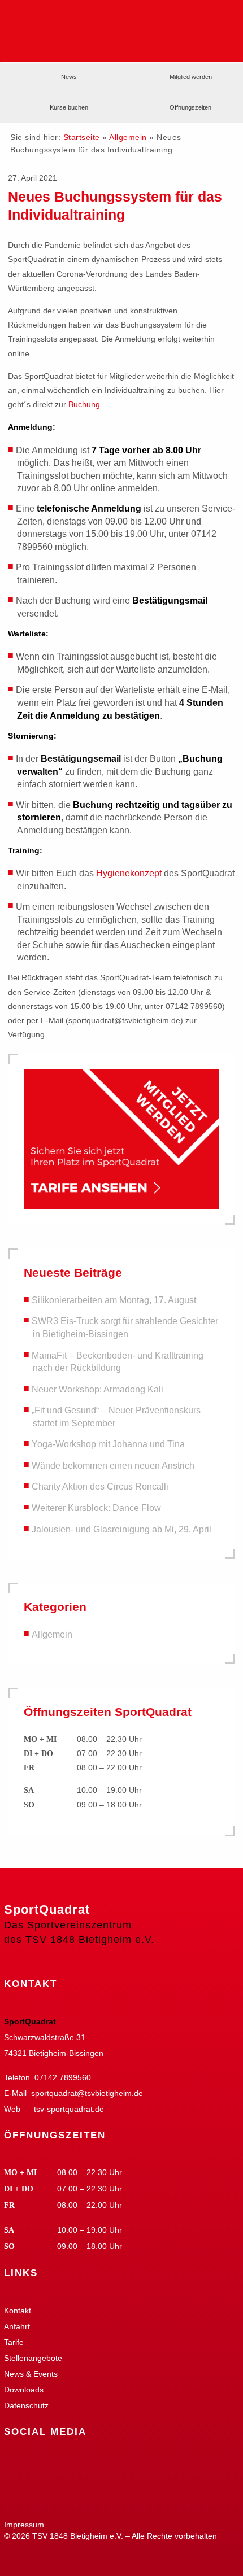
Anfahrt (17, 2326)
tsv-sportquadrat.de (69, 2109)
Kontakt (18, 2311)
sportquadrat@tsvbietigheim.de (87, 2093)
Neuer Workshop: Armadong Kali (97, 1389)
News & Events (31, 2374)
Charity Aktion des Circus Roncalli (100, 1487)
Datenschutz (26, 2405)
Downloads (24, 2390)
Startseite (82, 137)
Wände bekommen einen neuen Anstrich (113, 1466)
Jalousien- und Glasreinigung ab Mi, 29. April (121, 1529)
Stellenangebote (33, 2358)
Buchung (84, 404)
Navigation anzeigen (222, 44)
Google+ (46, 2467)
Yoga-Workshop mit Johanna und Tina (108, 1444)
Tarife (14, 2342)
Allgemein (128, 137)
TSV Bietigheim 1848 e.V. (198, 20)
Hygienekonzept (129, 873)
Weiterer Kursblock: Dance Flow (96, 1508)
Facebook (15, 2467)
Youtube (77, 2467)
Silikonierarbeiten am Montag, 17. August (114, 1300)
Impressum (24, 2525)
